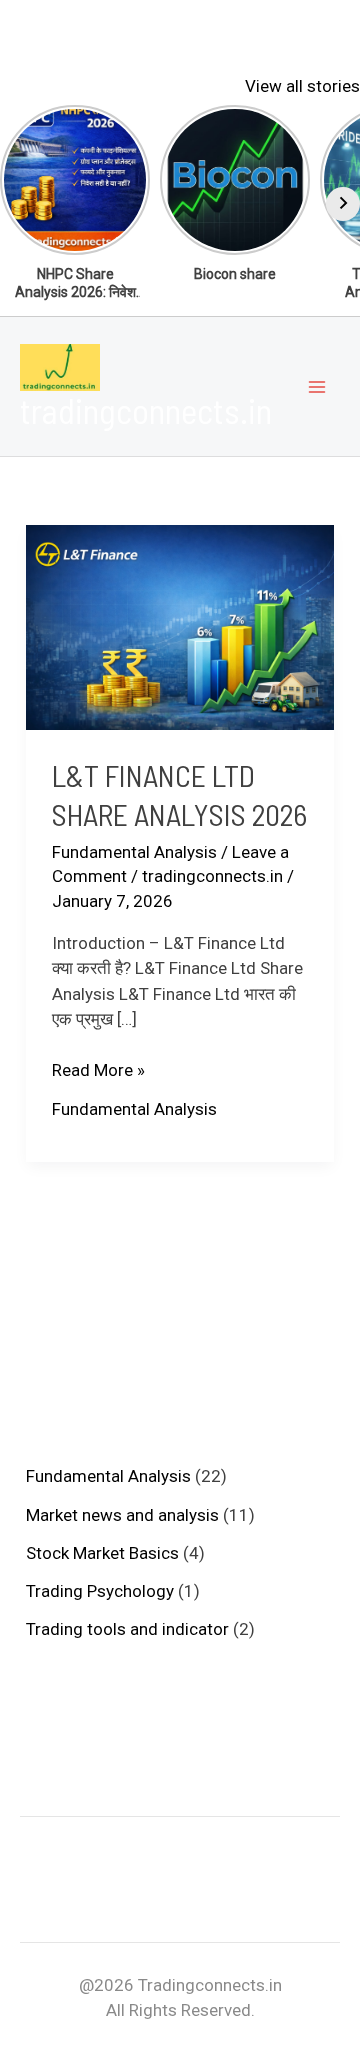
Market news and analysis (122, 1515)
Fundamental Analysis (134, 852)
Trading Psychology (100, 1591)
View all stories (302, 86)
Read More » (98, 1071)
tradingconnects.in (146, 410)
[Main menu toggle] (318, 387)
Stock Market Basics (102, 1553)
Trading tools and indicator (127, 1629)
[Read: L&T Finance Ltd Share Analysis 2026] (180, 626)
